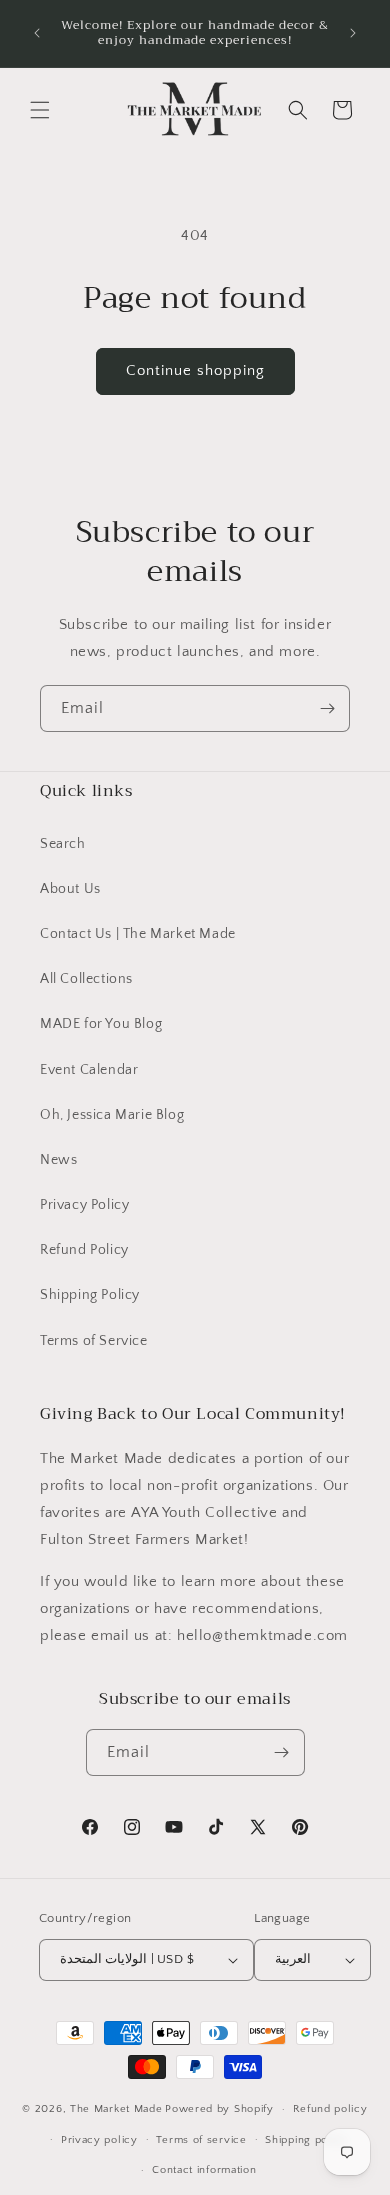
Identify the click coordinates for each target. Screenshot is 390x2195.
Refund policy (330, 2109)
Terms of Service (94, 1341)
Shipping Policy (90, 1295)
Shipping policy (306, 2140)
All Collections (86, 979)
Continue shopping (195, 370)
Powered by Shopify (219, 2109)
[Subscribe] (327, 708)
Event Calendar (89, 1070)
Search (63, 844)
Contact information (204, 2170)
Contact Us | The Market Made (138, 934)
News (58, 1160)
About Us (70, 889)
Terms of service (201, 2140)
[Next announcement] (353, 33)
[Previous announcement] (37, 33)
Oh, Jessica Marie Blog (112, 1115)
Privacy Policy (84, 1205)
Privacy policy (99, 2140)
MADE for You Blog (101, 1024)
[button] (40, 110)
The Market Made (116, 2109)
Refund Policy (84, 1250)
